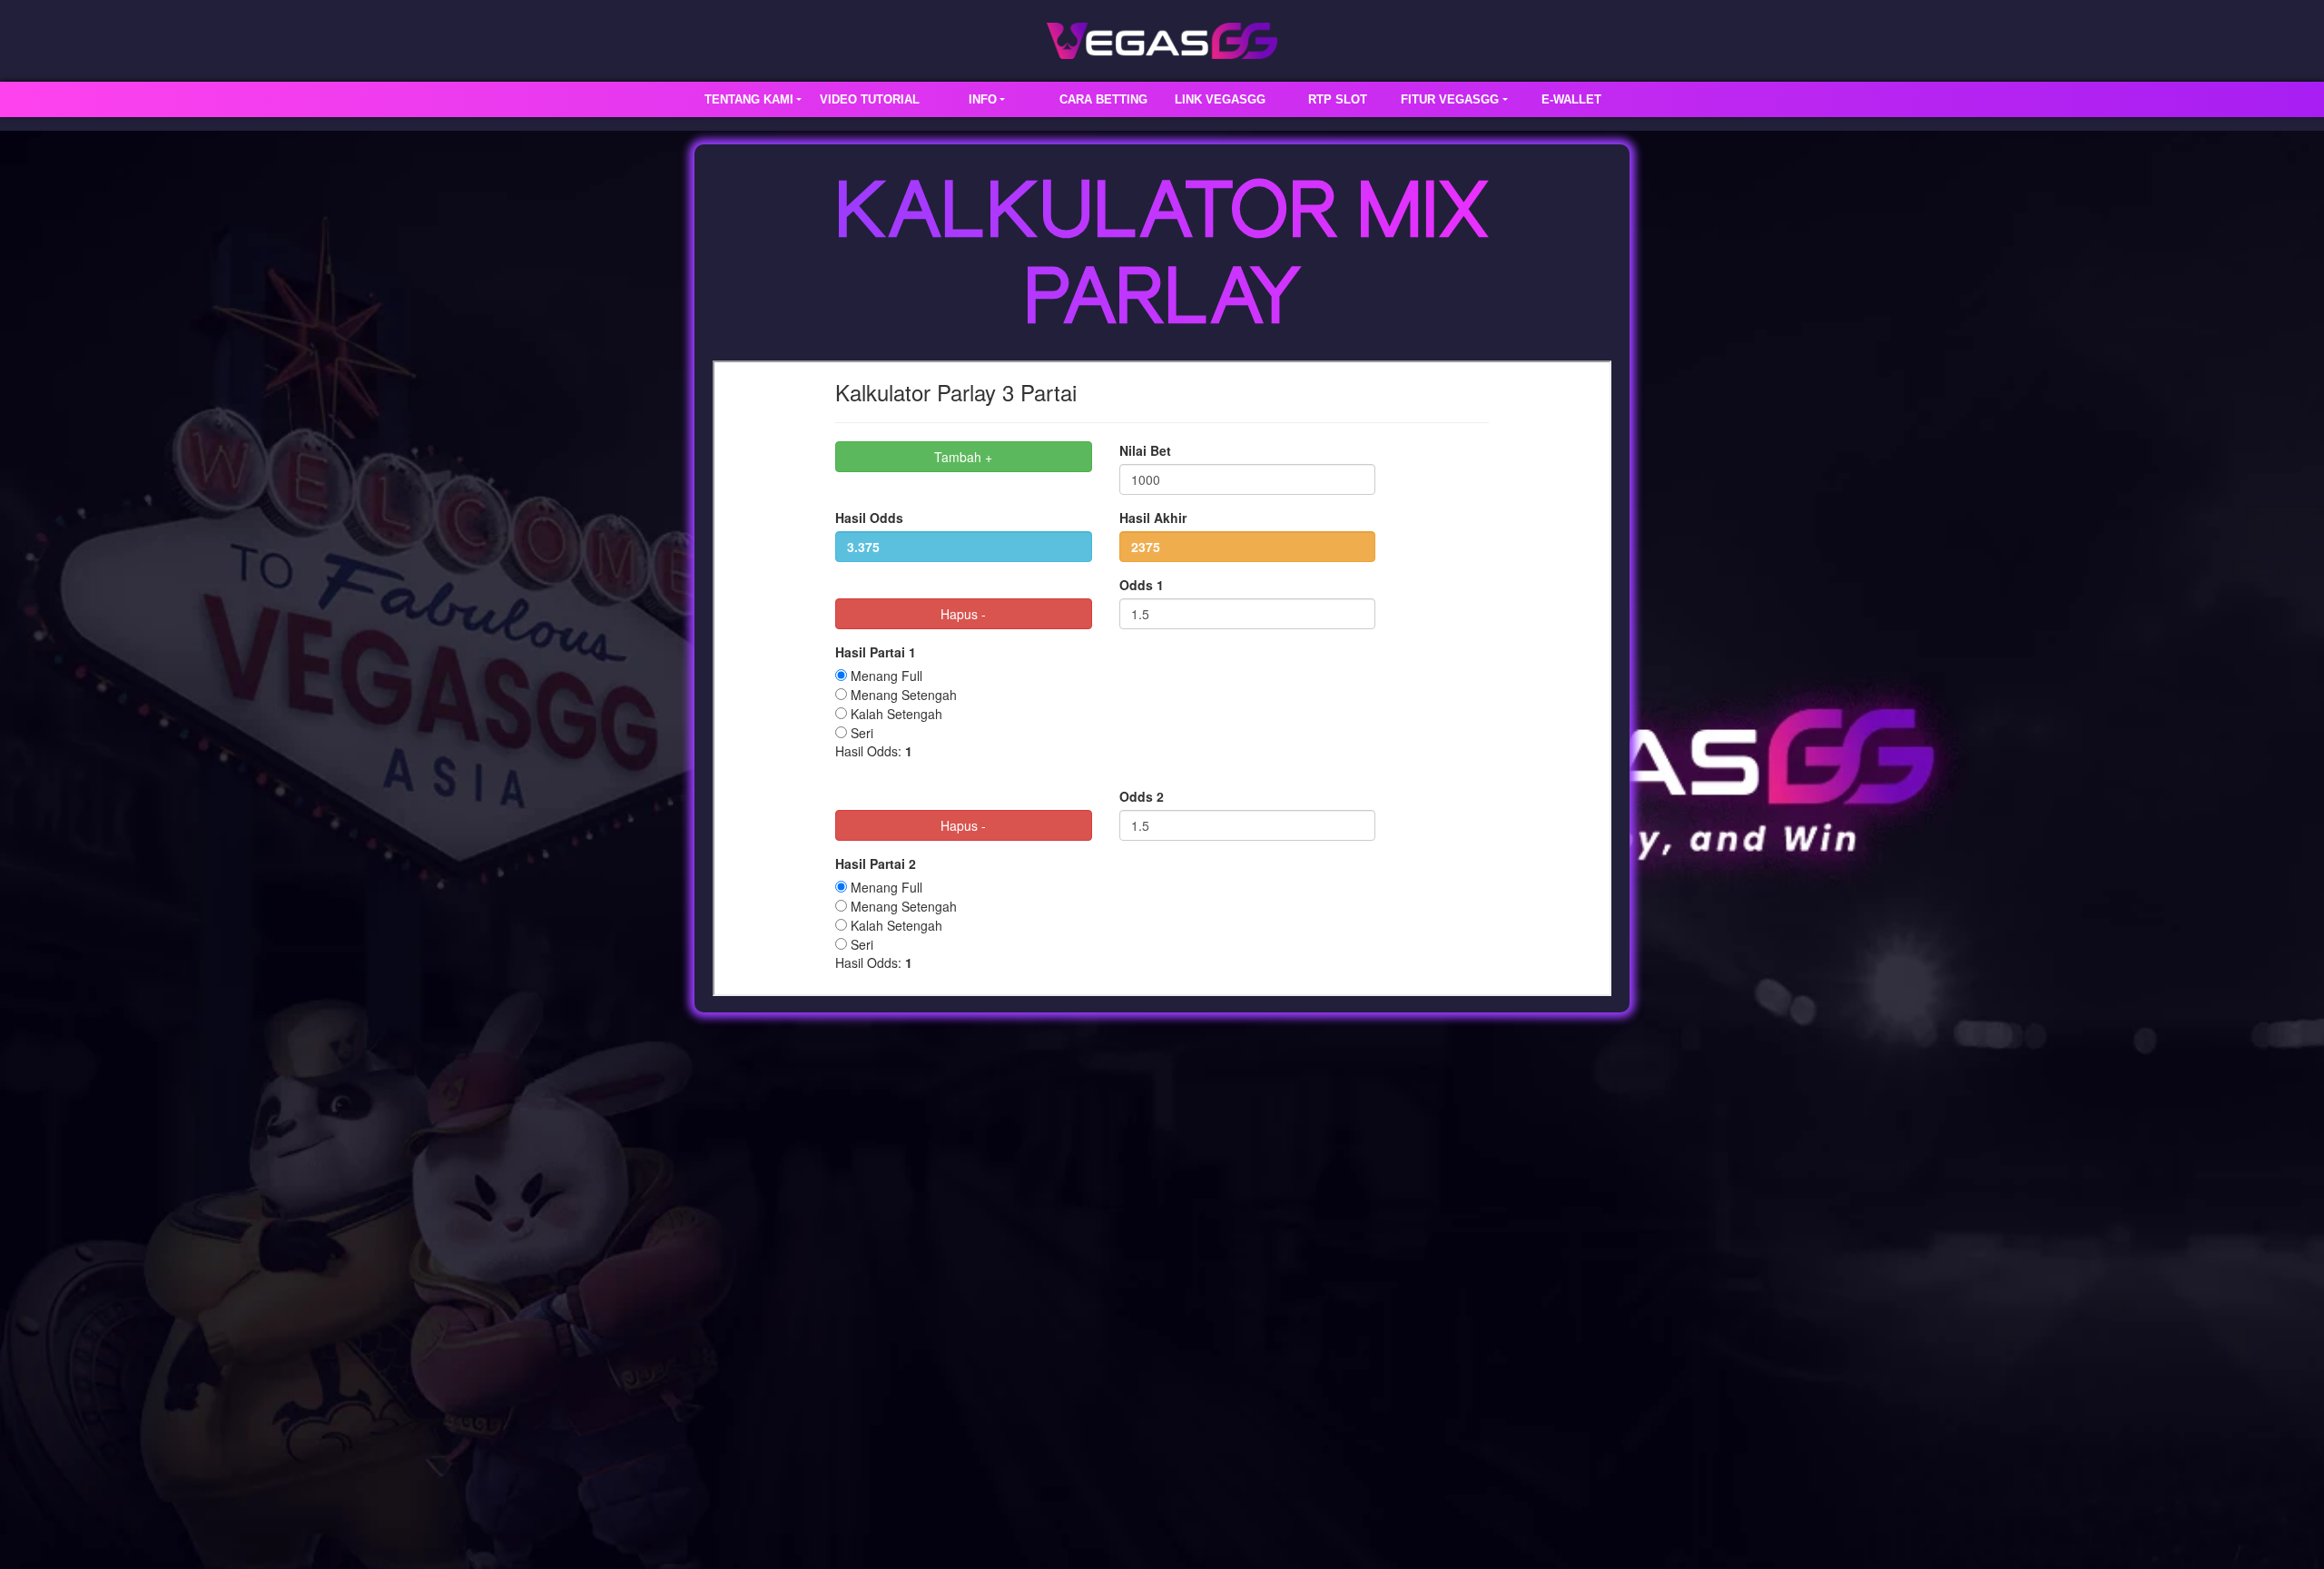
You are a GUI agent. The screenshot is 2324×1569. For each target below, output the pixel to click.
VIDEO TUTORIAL (870, 99)
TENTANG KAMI (749, 99)
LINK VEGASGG (1220, 99)
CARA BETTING (1103, 99)
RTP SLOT (1338, 99)
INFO (983, 99)
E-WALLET (1571, 99)
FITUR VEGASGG (1450, 99)
